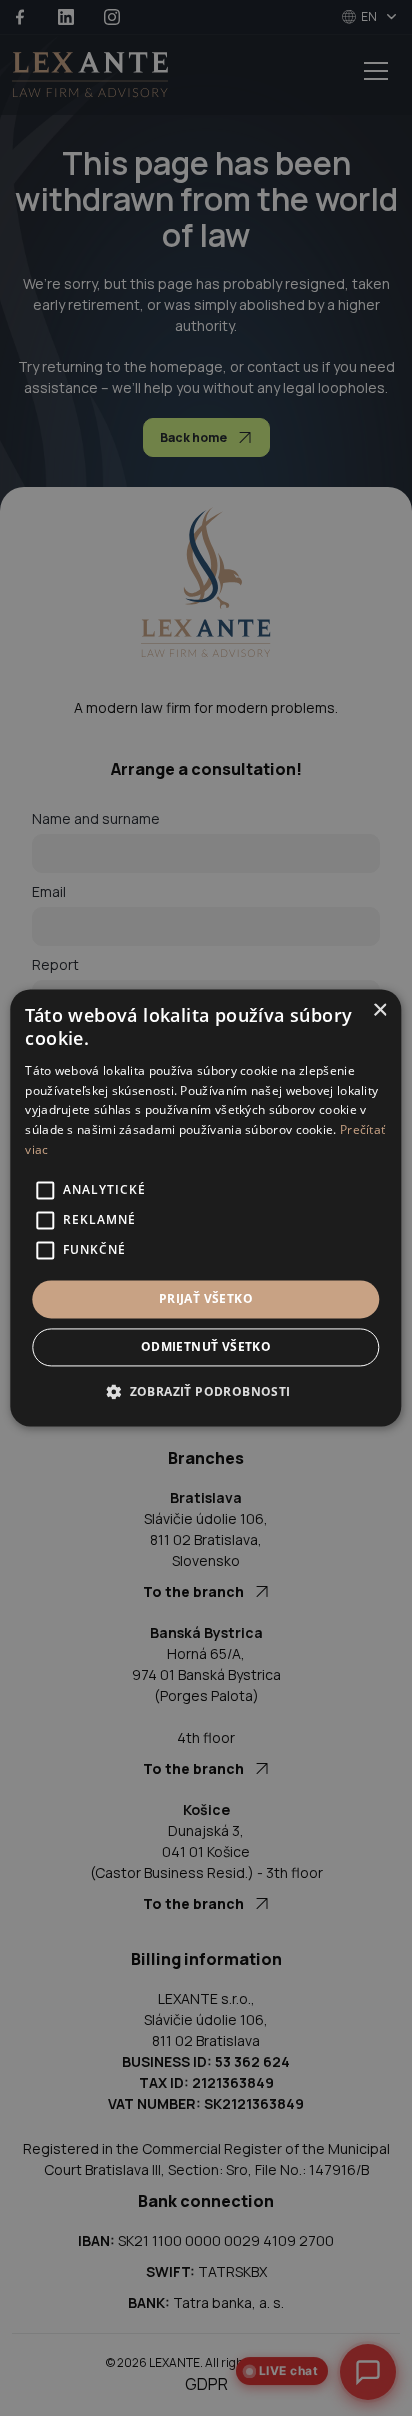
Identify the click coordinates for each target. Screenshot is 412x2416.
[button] (205, 1392)
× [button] (379, 1010)
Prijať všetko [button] (206, 1298)
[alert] (206, 1208)
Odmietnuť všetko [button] (206, 1347)
